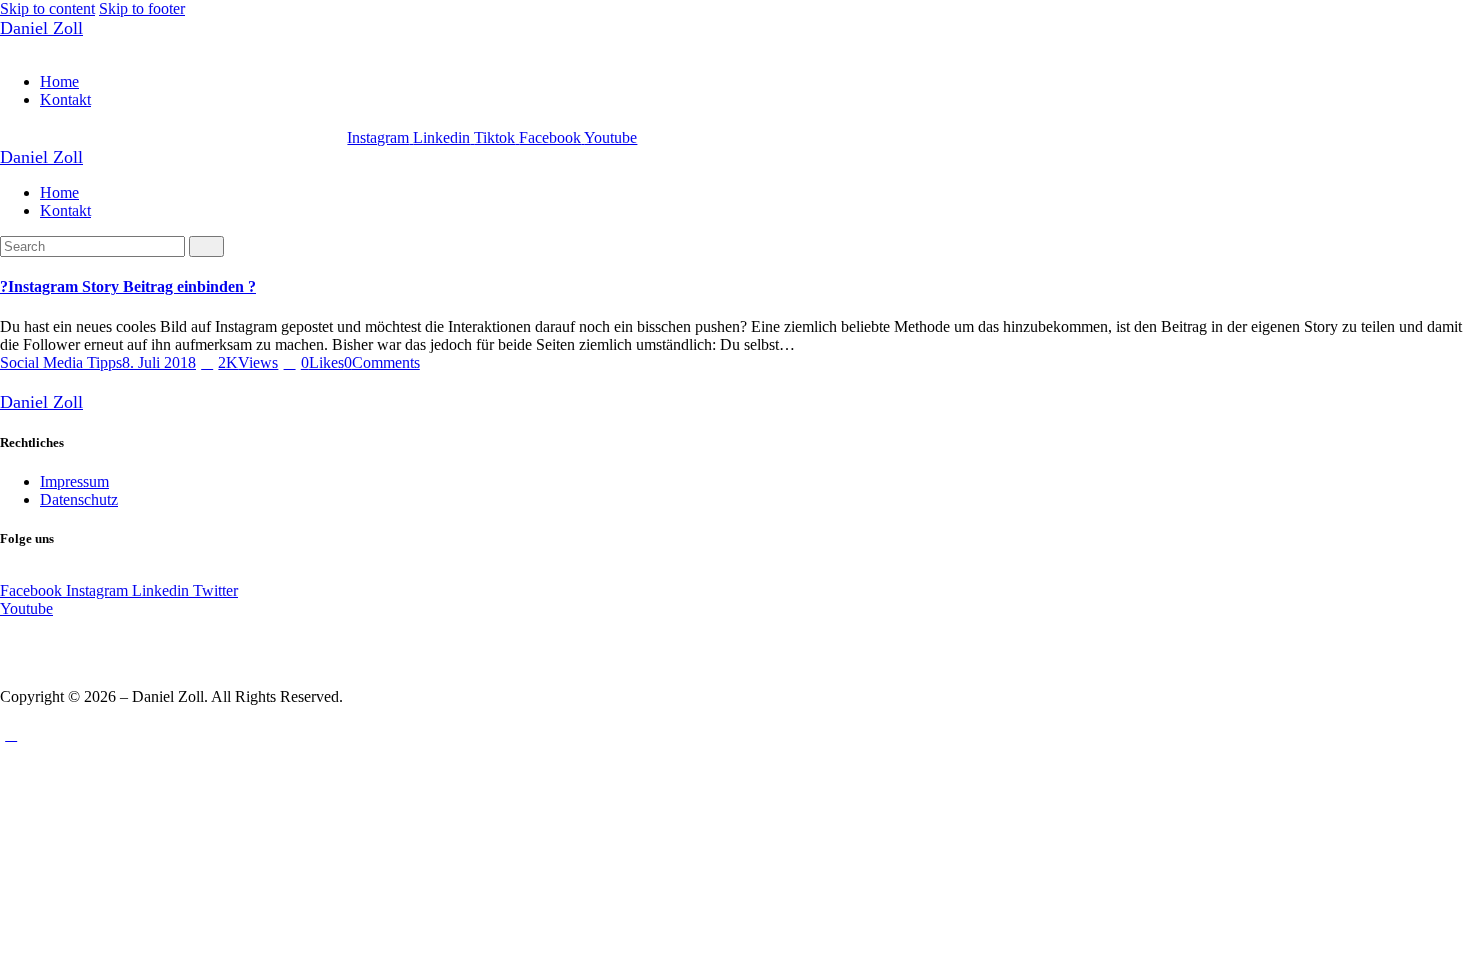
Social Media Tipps (61, 362)
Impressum (74, 481)
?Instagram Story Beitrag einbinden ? (128, 286)
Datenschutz (79, 499)
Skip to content (47, 8)
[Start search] (206, 246)
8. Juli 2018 (159, 362)
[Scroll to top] (11, 734)
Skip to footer (142, 8)
